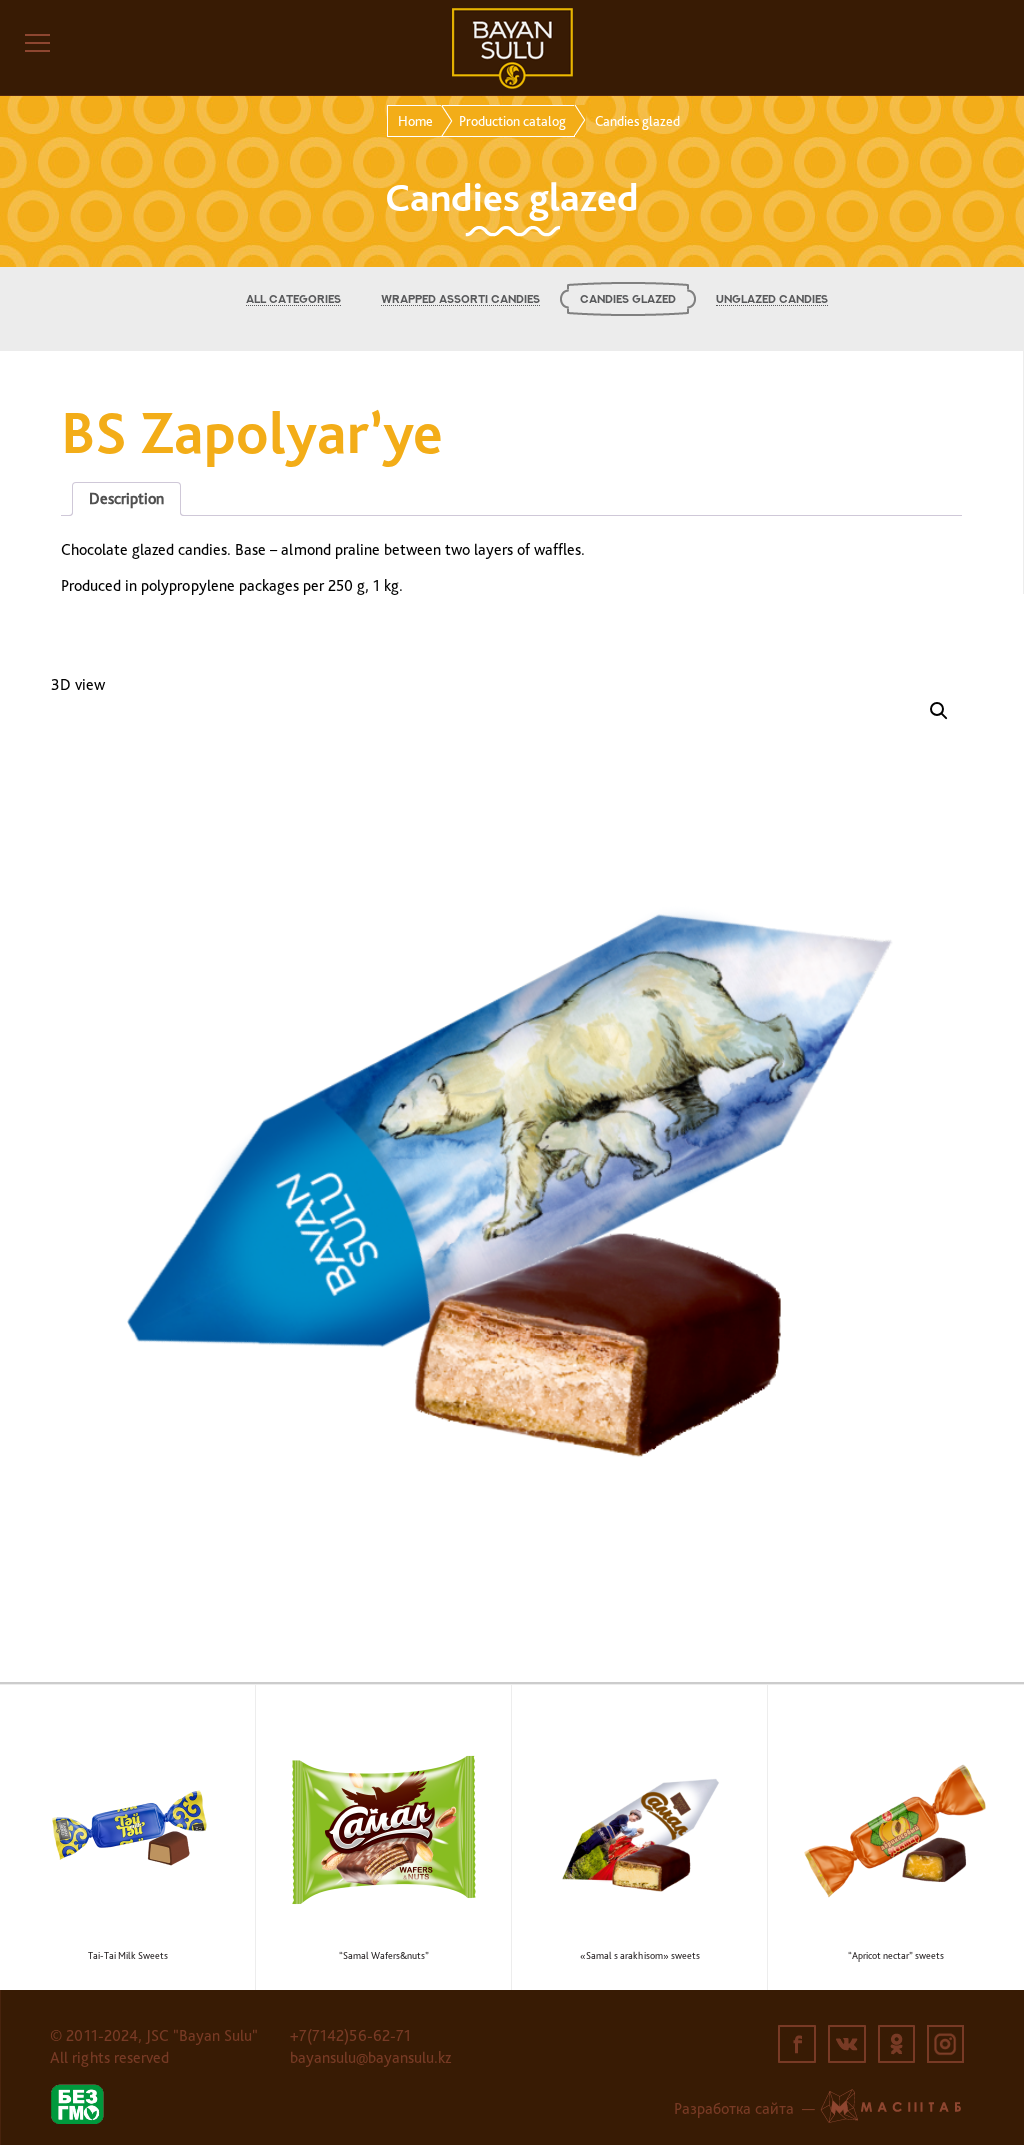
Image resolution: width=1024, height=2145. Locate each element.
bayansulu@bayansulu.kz (370, 2057)
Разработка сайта (734, 2108)
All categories (293, 299)
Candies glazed (628, 299)
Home (415, 121)
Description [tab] (126, 498)
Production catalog (512, 121)
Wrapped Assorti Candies (460, 299)
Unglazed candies (772, 299)
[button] (939, 711)
